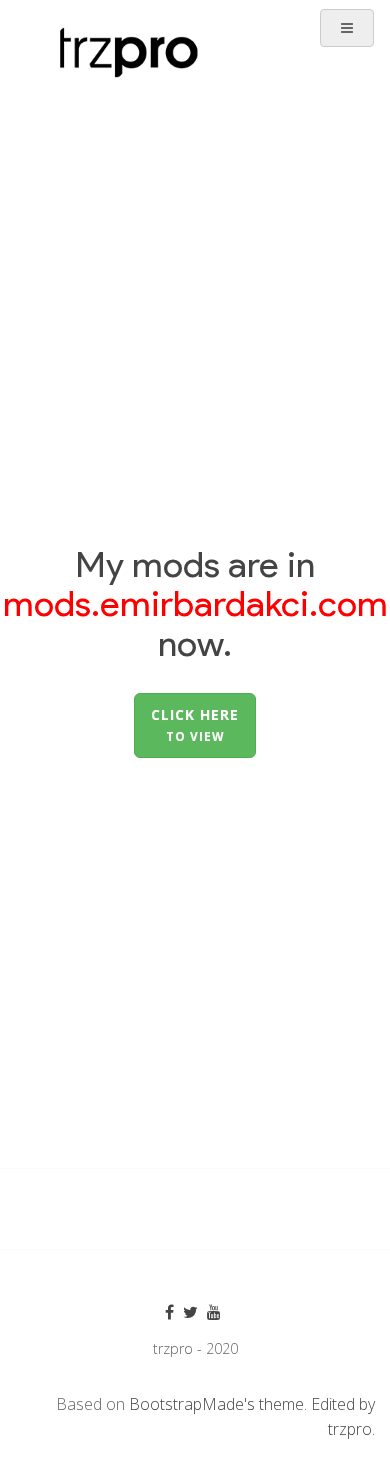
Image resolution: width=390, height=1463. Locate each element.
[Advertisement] (195, 251)
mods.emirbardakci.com (195, 603)
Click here (195, 724)
